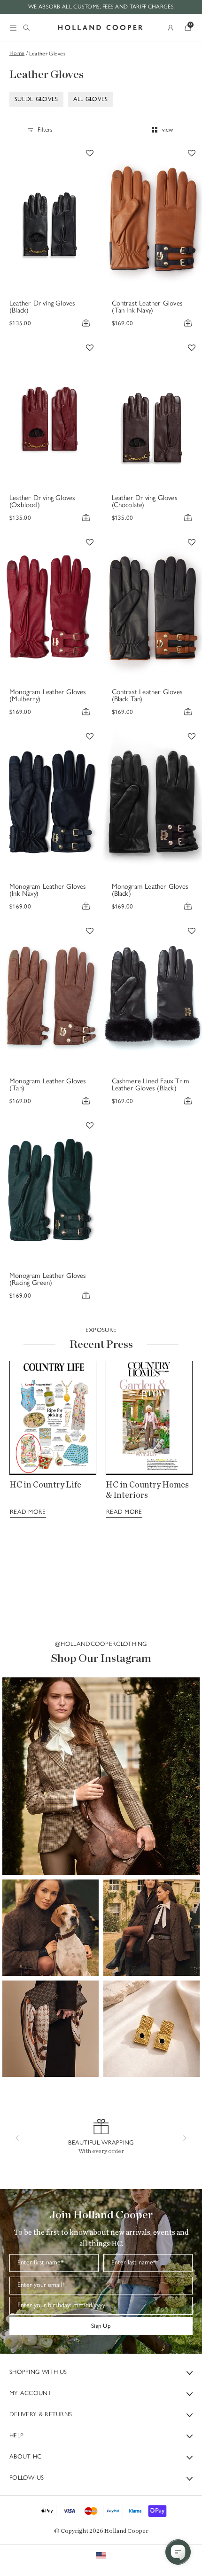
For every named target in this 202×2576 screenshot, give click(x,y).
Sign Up (101, 2326)
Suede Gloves (36, 99)
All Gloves (91, 99)
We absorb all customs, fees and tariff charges (101, 7)
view (167, 129)
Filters (45, 129)
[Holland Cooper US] (101, 28)
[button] (101, 1776)
